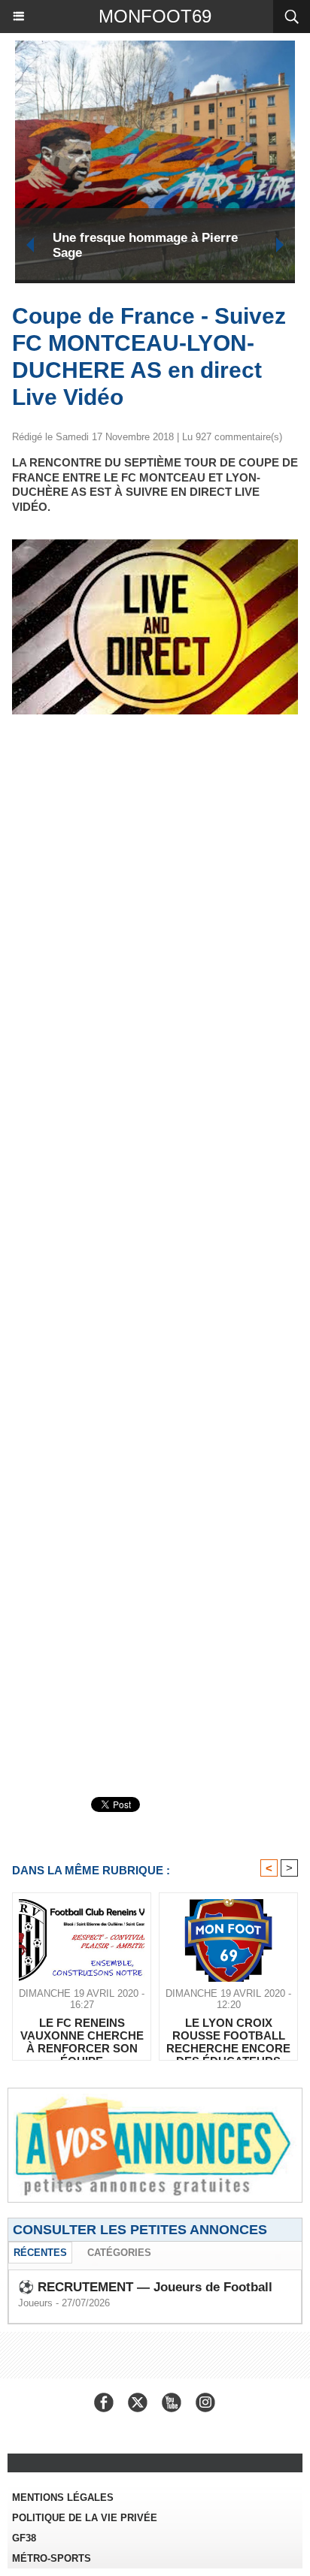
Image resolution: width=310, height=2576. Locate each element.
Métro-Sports (52, 2558)
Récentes (40, 2253)
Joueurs (35, 2303)
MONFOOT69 (155, 16)
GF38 (24, 2538)
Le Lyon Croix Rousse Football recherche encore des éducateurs (228, 2035)
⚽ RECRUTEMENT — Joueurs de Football (145, 2287)
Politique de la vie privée (85, 2518)
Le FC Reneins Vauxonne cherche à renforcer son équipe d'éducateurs (82, 2035)
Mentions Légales (63, 2497)
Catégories (119, 2253)
